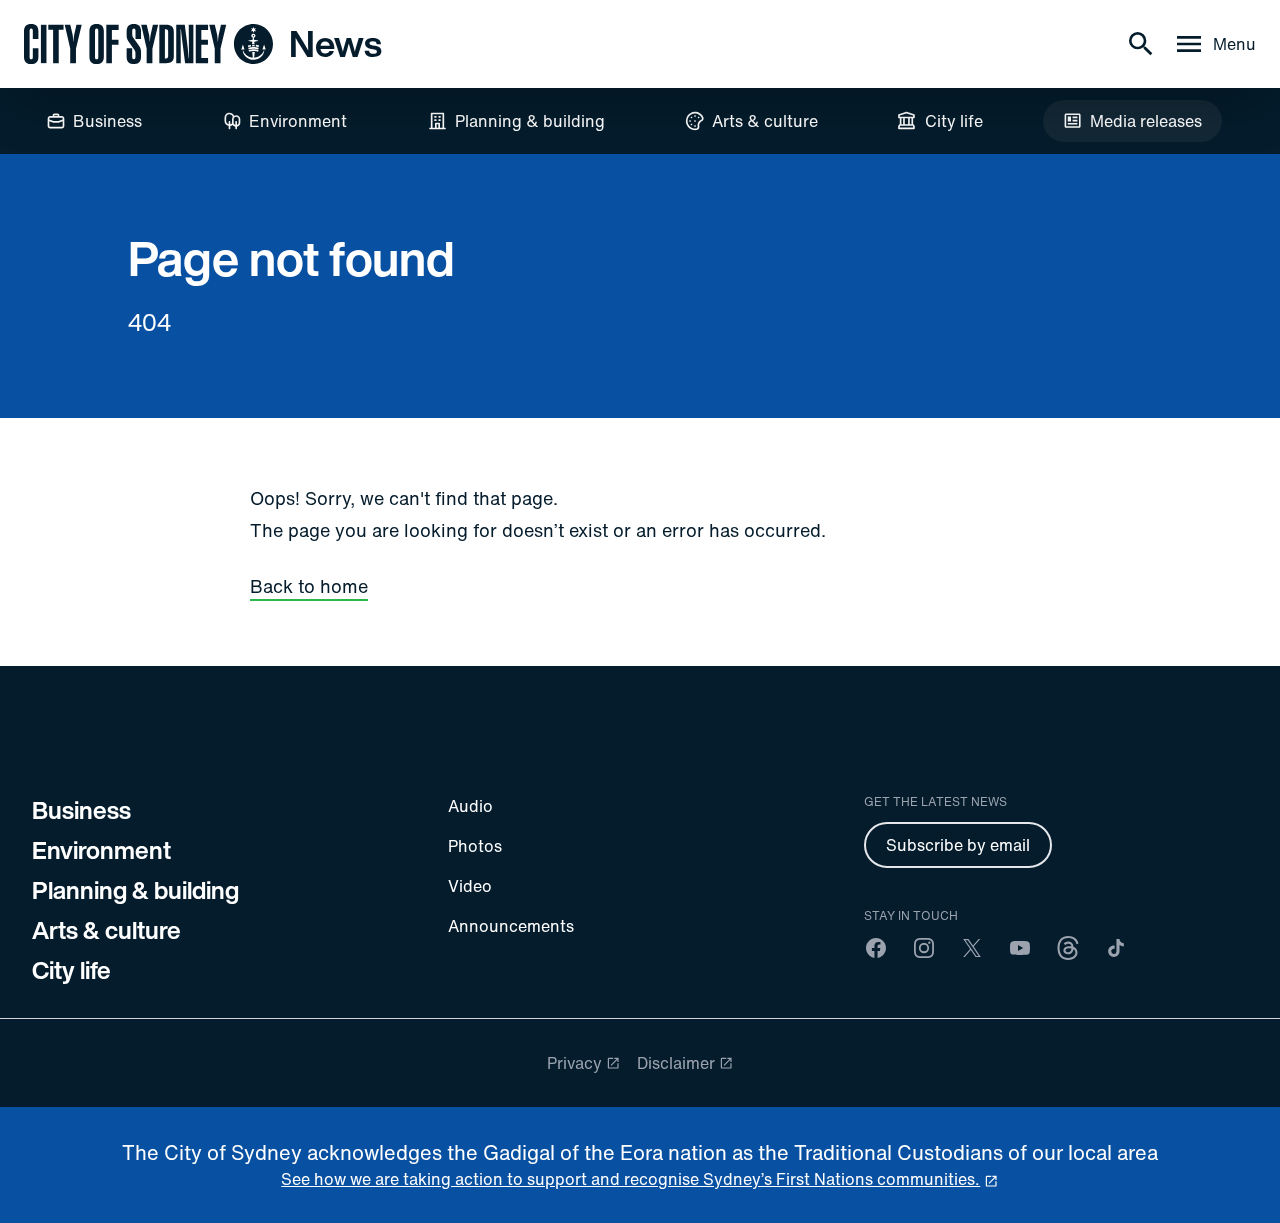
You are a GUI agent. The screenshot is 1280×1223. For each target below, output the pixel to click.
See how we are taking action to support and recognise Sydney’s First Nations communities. (630, 1179)
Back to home (309, 586)
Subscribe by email (958, 845)
